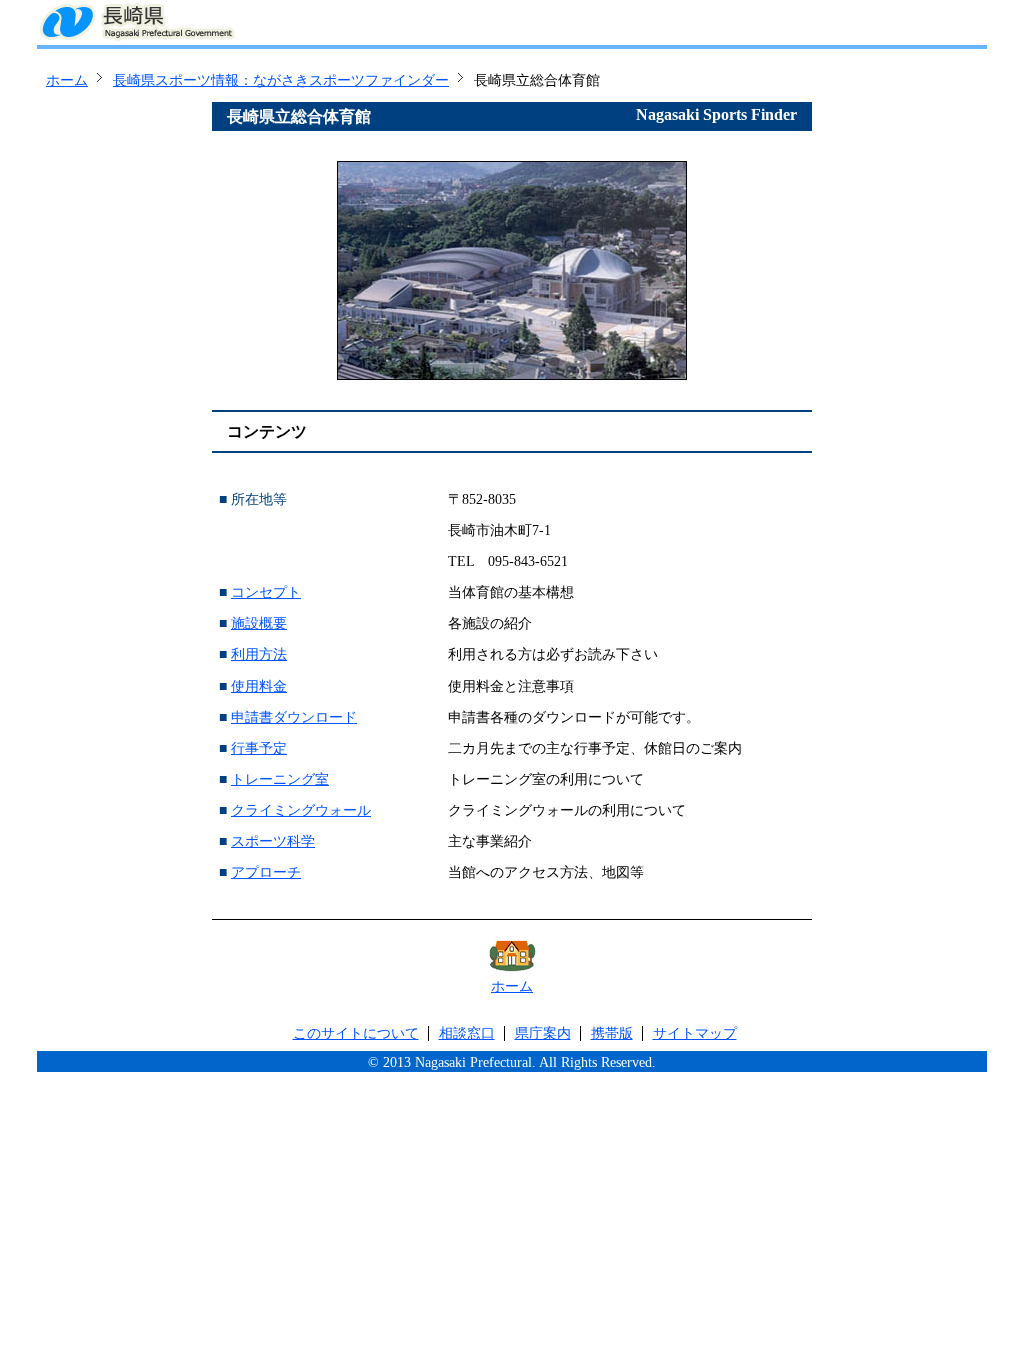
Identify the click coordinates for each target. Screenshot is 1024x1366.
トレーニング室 (280, 779)
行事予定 (259, 748)
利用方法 (259, 654)
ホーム (67, 80)
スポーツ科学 (273, 841)
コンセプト (266, 592)
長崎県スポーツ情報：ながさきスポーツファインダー (281, 80)
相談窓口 (467, 1033)
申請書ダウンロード (294, 717)
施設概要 (259, 623)
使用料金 (259, 686)
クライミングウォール (301, 810)
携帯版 (612, 1033)
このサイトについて (356, 1033)
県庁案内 (543, 1033)
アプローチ (266, 872)
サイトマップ (695, 1033)
